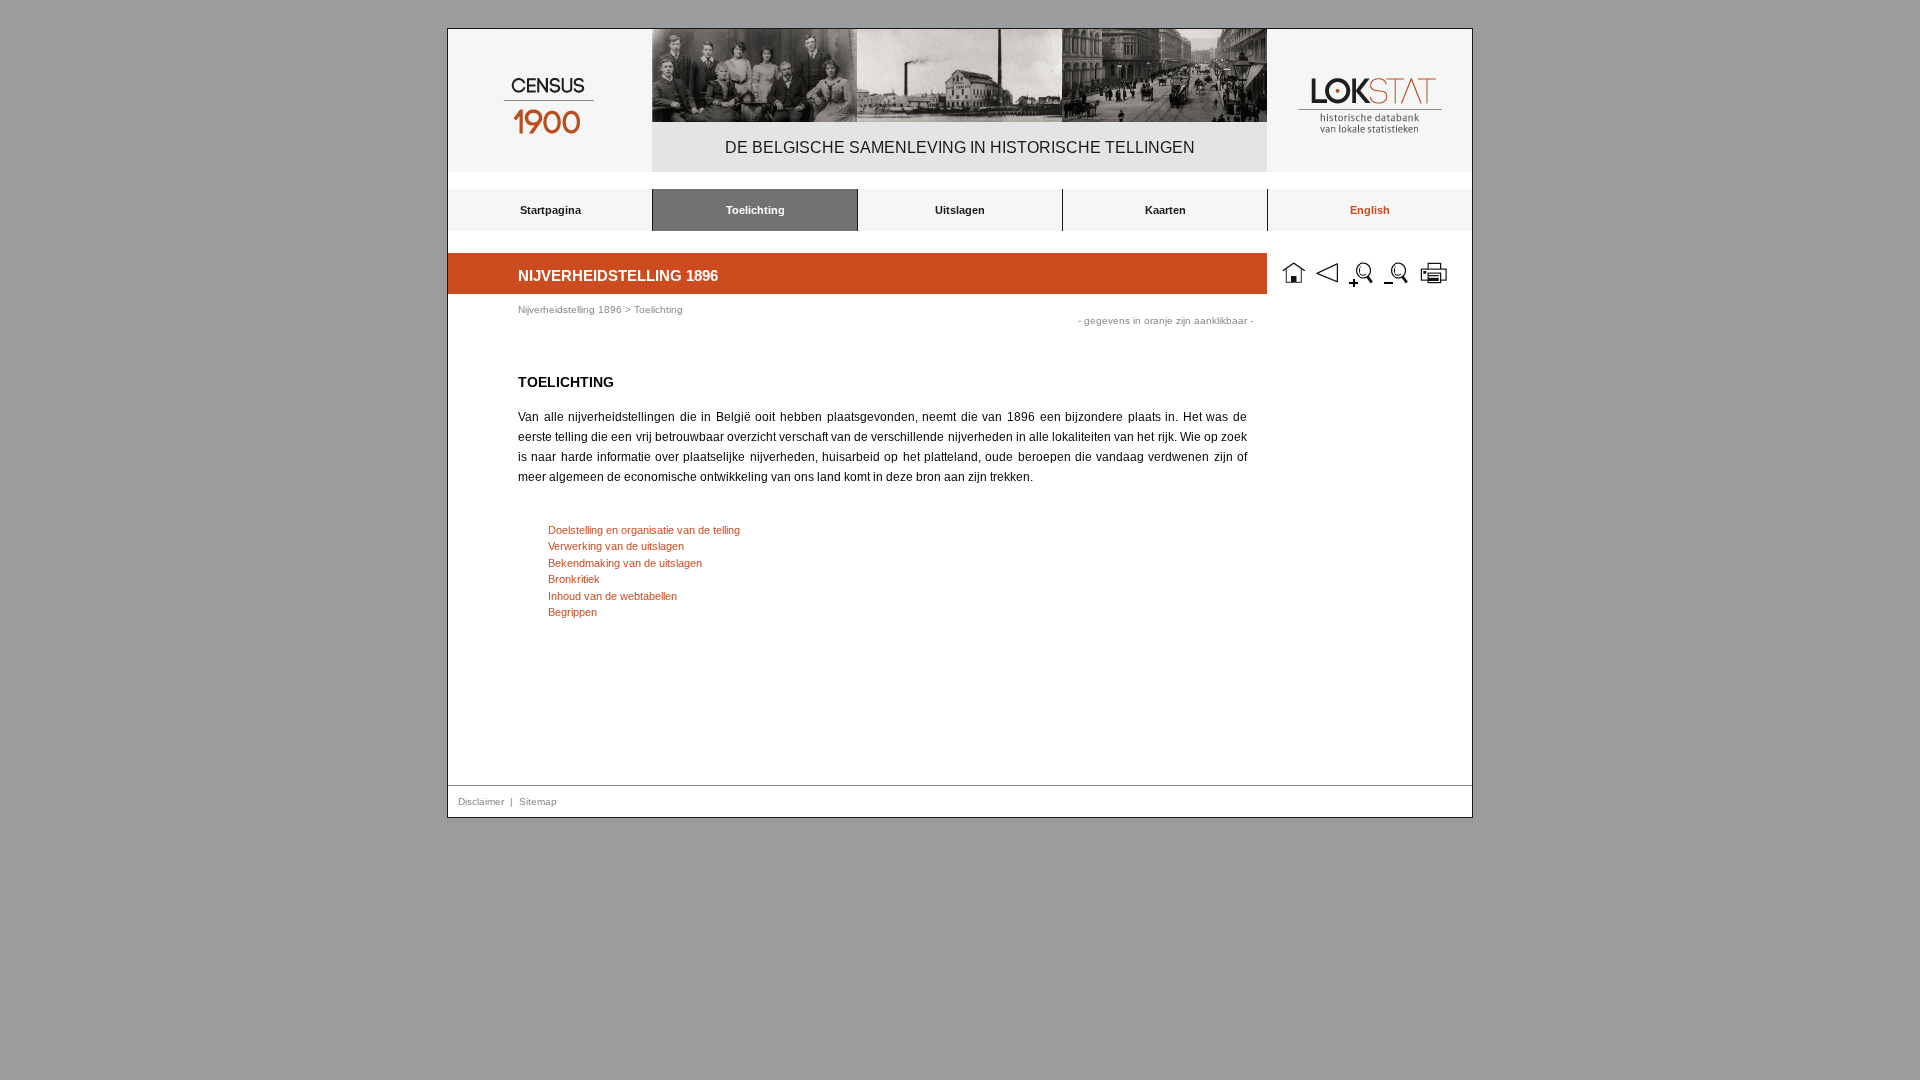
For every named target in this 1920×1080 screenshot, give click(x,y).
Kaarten (1165, 210)
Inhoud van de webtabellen (612, 596)
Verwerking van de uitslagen (616, 546)
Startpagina (550, 210)
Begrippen (572, 612)
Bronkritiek (574, 579)
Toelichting (755, 210)
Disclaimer (481, 801)
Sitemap (538, 801)
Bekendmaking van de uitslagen (625, 563)
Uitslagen (960, 210)
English (1370, 210)
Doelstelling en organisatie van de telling (644, 530)
